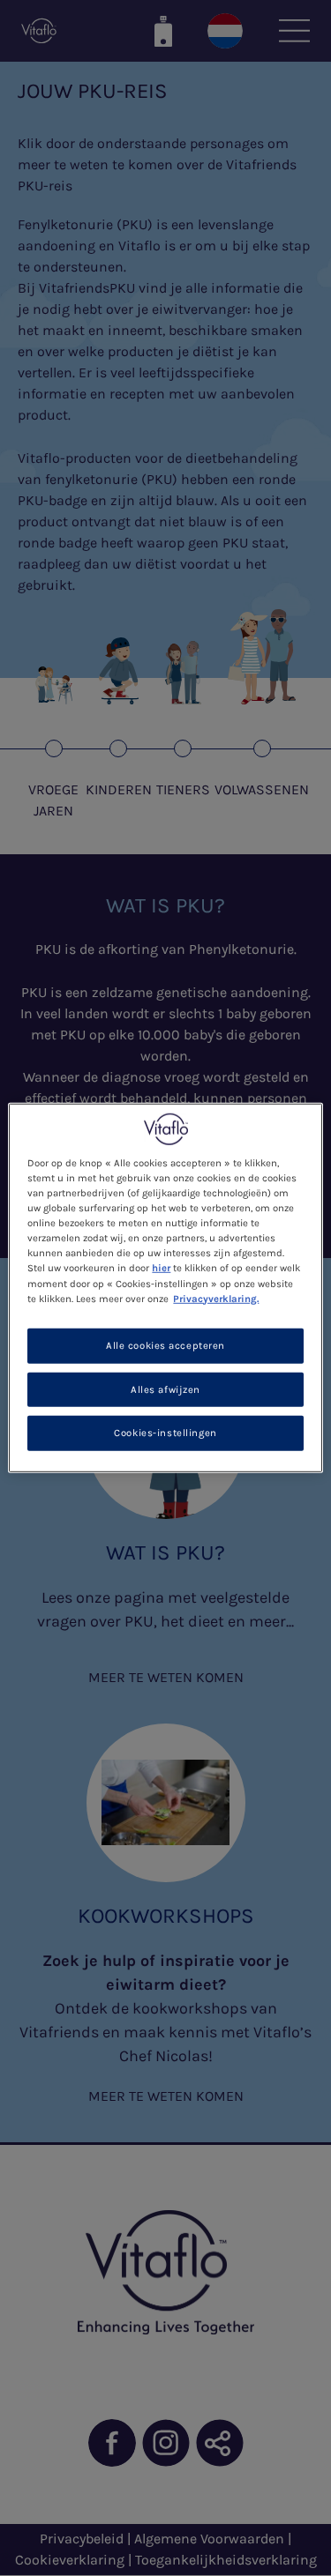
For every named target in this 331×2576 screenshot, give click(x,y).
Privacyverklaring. (216, 1298)
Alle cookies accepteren (165, 1345)
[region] (165, 1288)
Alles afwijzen (165, 1389)
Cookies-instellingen (165, 1433)
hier (161, 1268)
